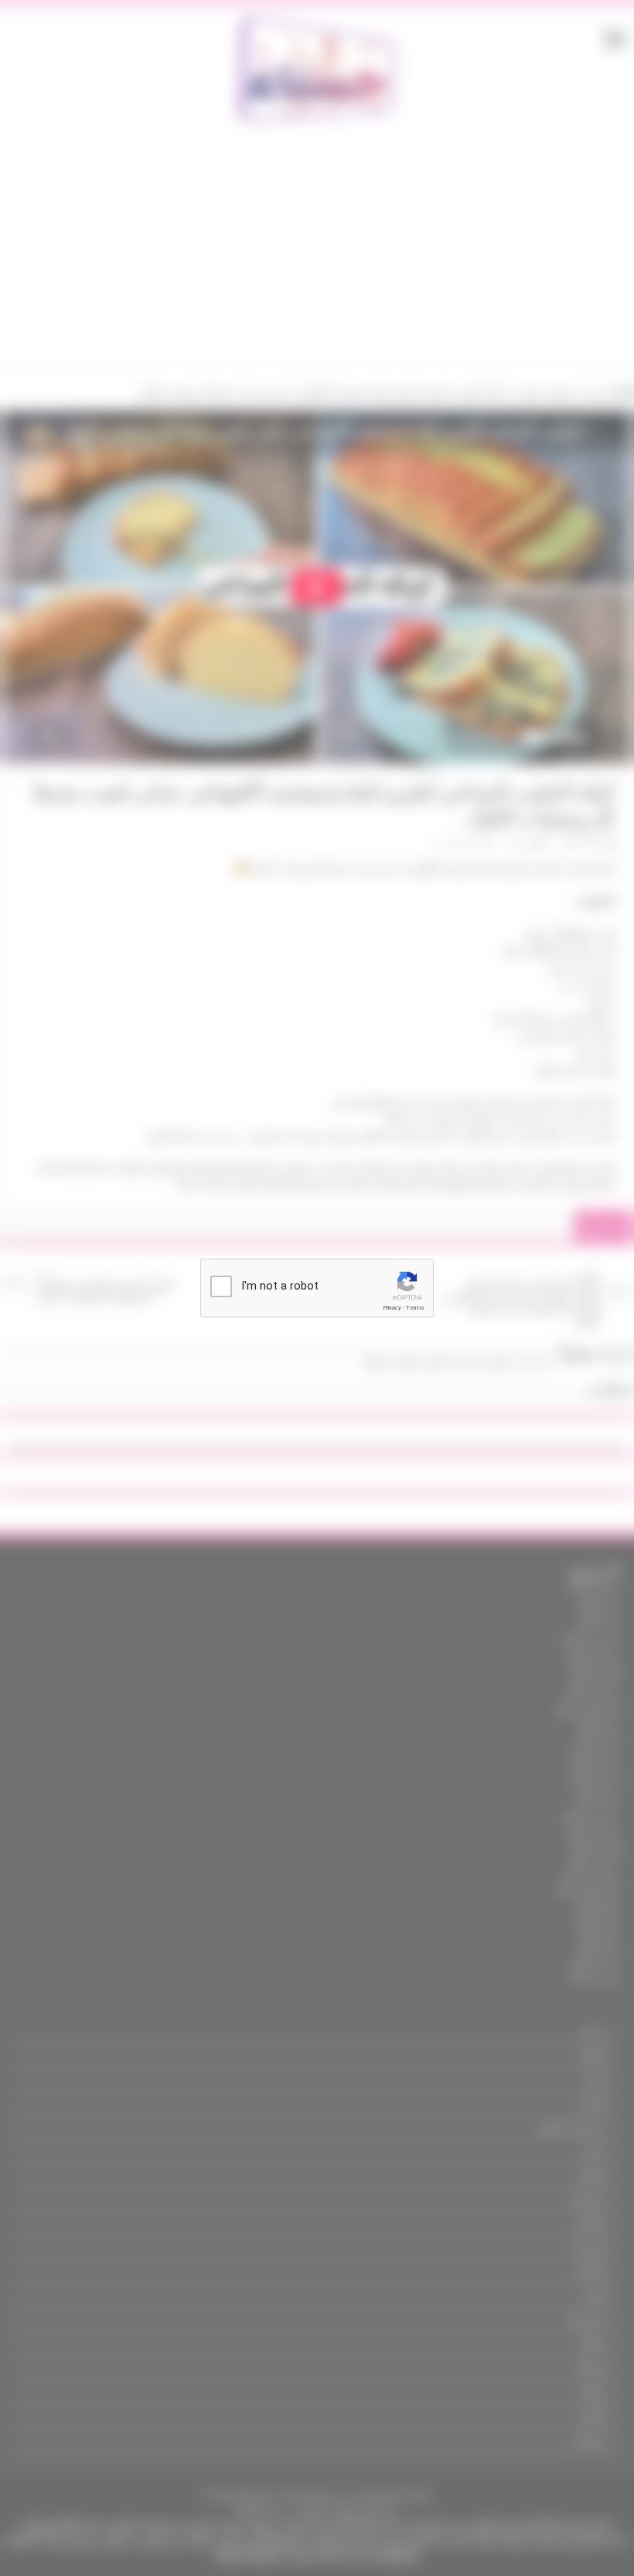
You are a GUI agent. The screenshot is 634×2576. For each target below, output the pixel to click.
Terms (415, 1308)
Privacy (392, 1308)
